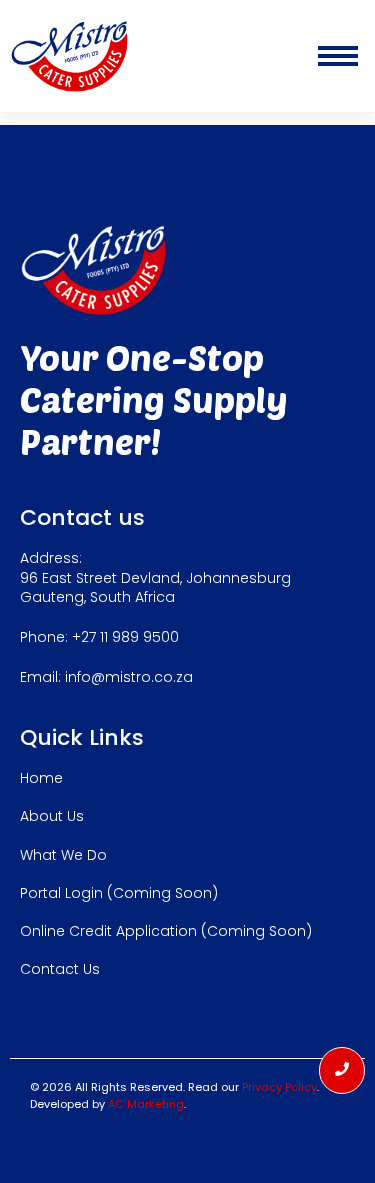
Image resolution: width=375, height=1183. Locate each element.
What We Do (63, 855)
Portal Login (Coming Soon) (119, 893)
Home (41, 778)
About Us (52, 816)
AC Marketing (146, 1104)
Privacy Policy (279, 1087)
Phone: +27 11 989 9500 (99, 637)
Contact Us (60, 969)
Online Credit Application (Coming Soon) (166, 931)
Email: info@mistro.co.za (106, 677)
